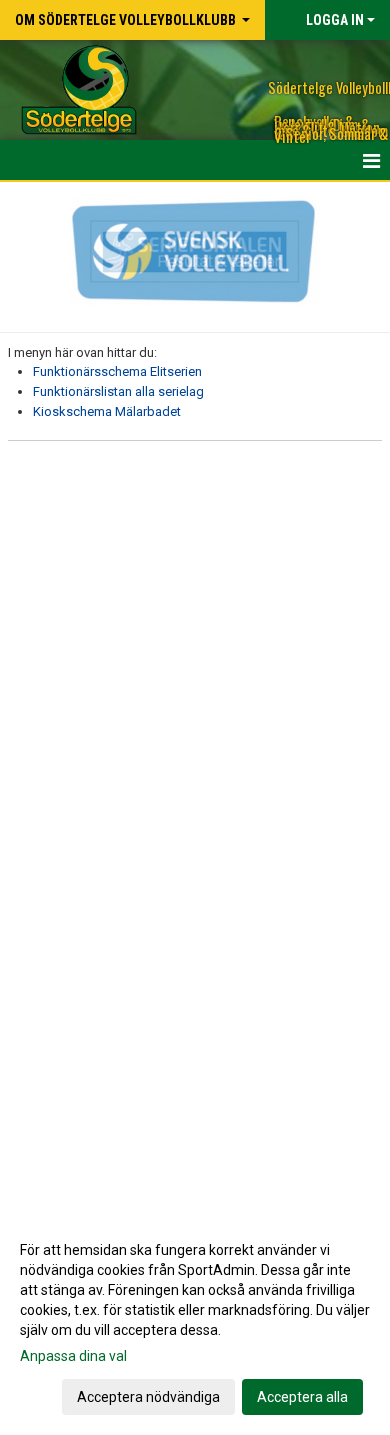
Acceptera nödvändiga (148, 1397)
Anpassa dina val (73, 1356)
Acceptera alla (302, 1397)
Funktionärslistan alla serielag (118, 391)
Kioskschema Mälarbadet (107, 411)
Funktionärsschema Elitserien (117, 371)
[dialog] (195, 1322)
